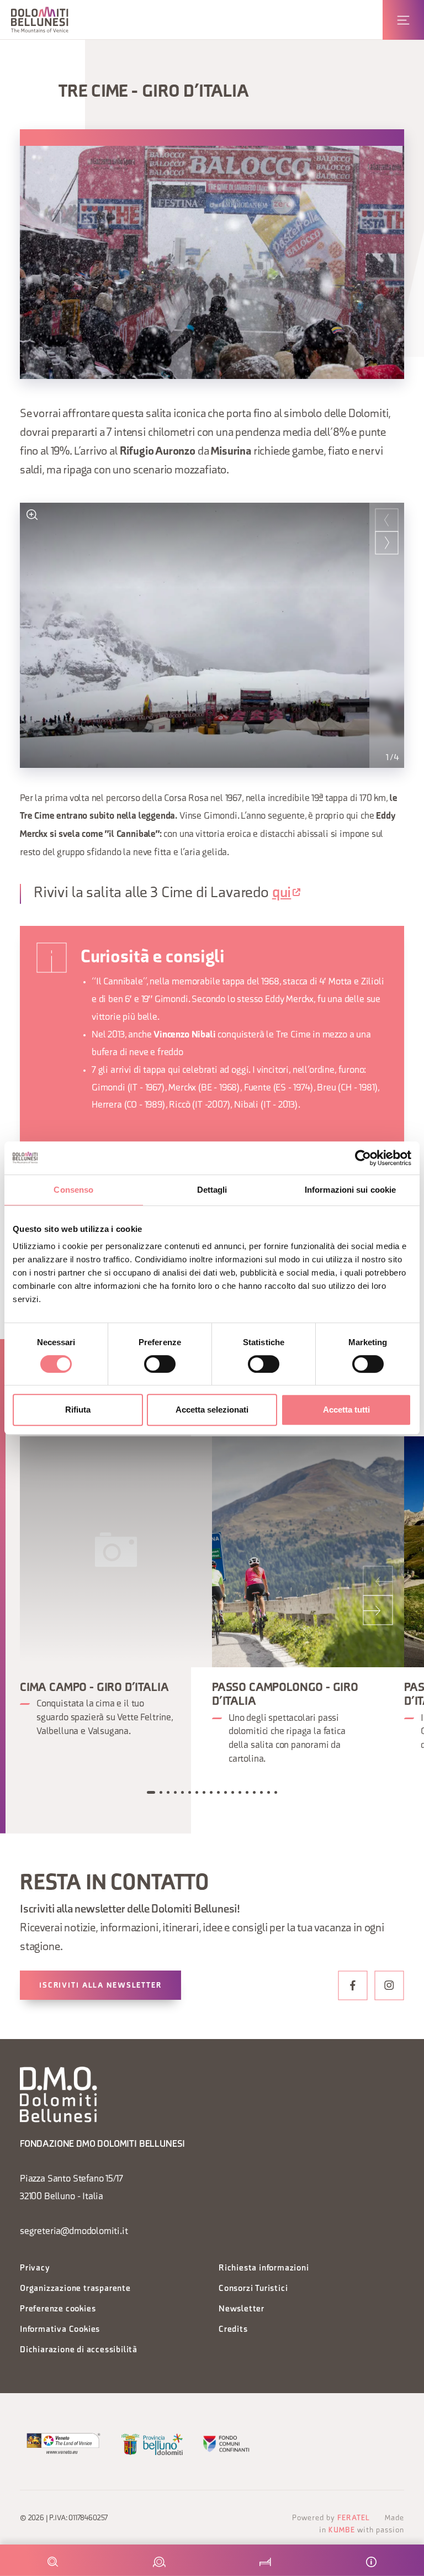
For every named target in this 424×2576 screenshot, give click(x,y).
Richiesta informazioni (264, 2269)
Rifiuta (78, 1410)
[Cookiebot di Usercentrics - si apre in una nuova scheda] (363, 1158)
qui (282, 894)
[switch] (160, 1364)
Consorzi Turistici (253, 2289)
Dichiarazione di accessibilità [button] (79, 2350)
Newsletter (242, 2309)
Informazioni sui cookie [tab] (350, 1190)
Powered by (331, 2518)
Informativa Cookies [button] (60, 2330)
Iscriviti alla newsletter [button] (100, 1986)
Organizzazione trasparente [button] (75, 2289)
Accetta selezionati (212, 1410)
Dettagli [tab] (212, 1190)
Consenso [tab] (73, 1190)
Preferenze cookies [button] (58, 2309)
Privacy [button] (35, 2269)
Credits (233, 2330)
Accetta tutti (346, 1410)
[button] (40, 20)
